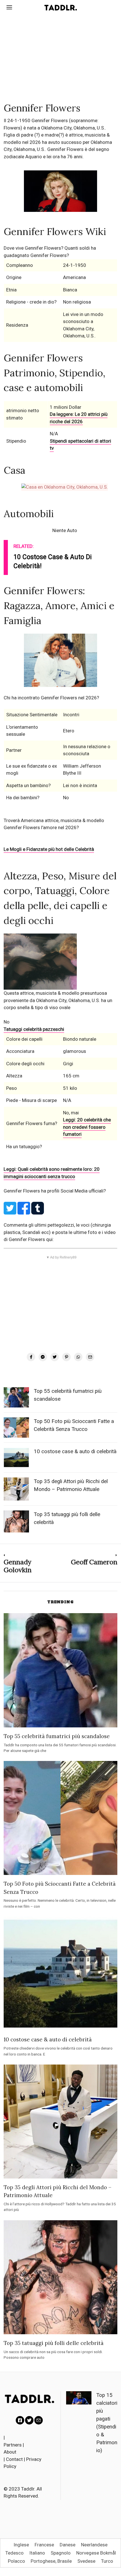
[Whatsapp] (78, 1357)
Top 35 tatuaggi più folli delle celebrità (54, 2343)
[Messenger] (43, 1357)
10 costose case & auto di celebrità (75, 1451)
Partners (13, 2445)
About (10, 2452)
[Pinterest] (66, 1357)
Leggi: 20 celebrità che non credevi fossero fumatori (87, 1127)
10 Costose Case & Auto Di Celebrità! (53, 562)
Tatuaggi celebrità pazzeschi (34, 1029)
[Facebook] (31, 1357)
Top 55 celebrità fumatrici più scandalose (57, 1736)
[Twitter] (55, 1357)
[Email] (90, 1357)
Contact (14, 2459)
